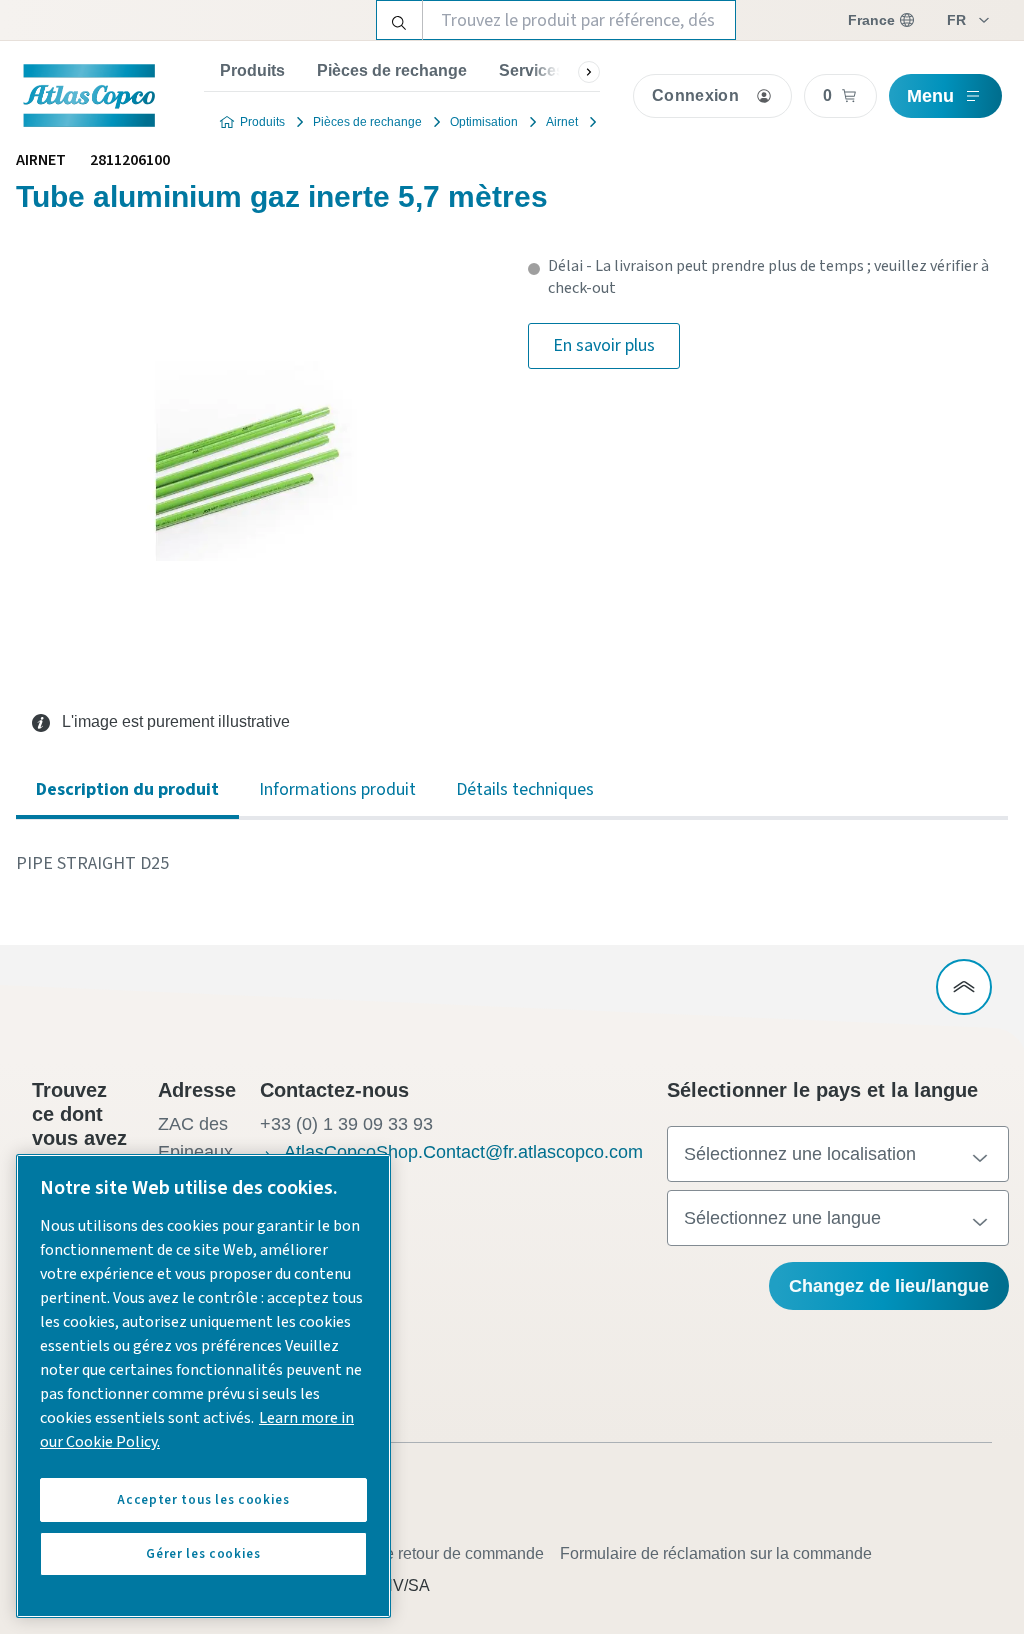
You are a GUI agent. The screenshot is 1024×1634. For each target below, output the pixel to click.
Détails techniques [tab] (525, 789)
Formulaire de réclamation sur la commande (716, 1553)
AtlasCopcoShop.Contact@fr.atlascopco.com (463, 1152)
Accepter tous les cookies (203, 1500)
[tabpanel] (512, 864)
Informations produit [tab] (337, 789)
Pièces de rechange (392, 70)
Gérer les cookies (203, 1554)
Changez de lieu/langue (889, 1286)
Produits (252, 70)
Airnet (562, 122)
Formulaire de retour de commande (419, 1553)
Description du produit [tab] (127, 789)
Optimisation (484, 122)
